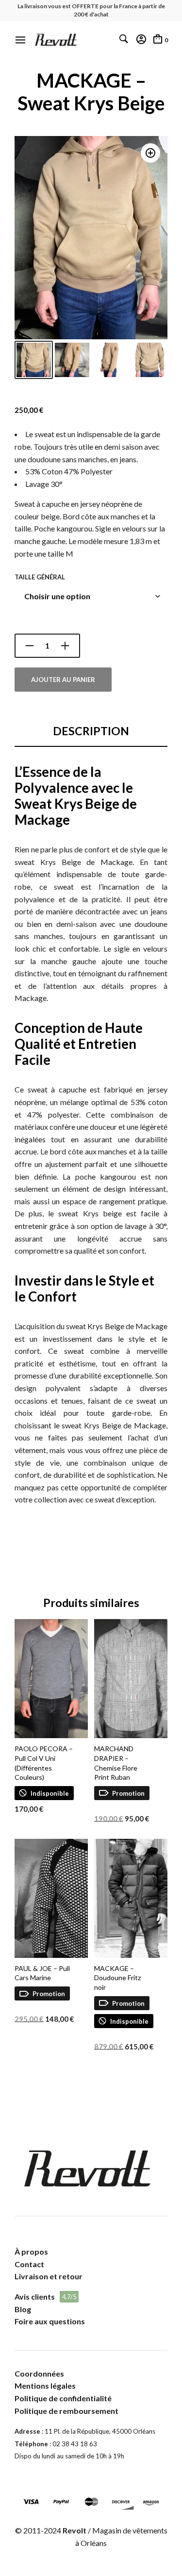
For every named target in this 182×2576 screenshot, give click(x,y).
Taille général (40, 577)
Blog (23, 2309)
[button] (150, 153)
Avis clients (35, 2296)
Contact (29, 2264)
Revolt (74, 2530)
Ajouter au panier (63, 680)
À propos (31, 2251)
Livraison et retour (49, 2276)
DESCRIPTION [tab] (91, 731)
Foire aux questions (50, 2321)
